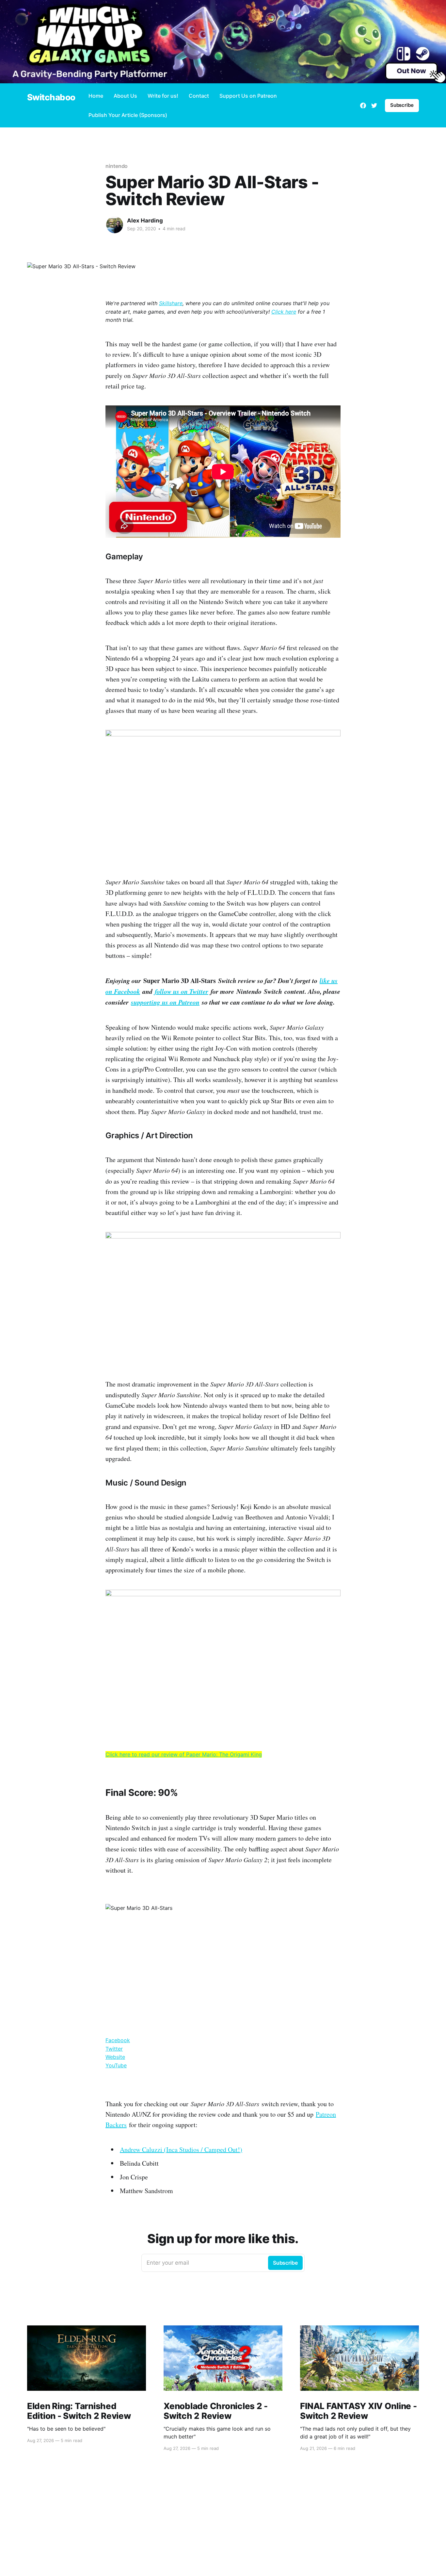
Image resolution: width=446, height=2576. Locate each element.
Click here (284, 312)
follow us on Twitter (182, 991)
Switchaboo (51, 98)
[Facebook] (363, 106)
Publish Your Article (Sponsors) (128, 115)
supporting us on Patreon (165, 1002)
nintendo (117, 166)
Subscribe (402, 105)
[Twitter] (374, 106)
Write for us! (163, 96)
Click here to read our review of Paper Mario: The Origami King (184, 1754)
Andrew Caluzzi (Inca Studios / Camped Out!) (181, 2149)
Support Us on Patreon (248, 96)
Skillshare (171, 303)
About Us (125, 96)
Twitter (114, 2049)
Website (115, 2057)
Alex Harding (145, 221)
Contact (199, 96)
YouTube (116, 2065)
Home (96, 96)
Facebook (118, 2040)
